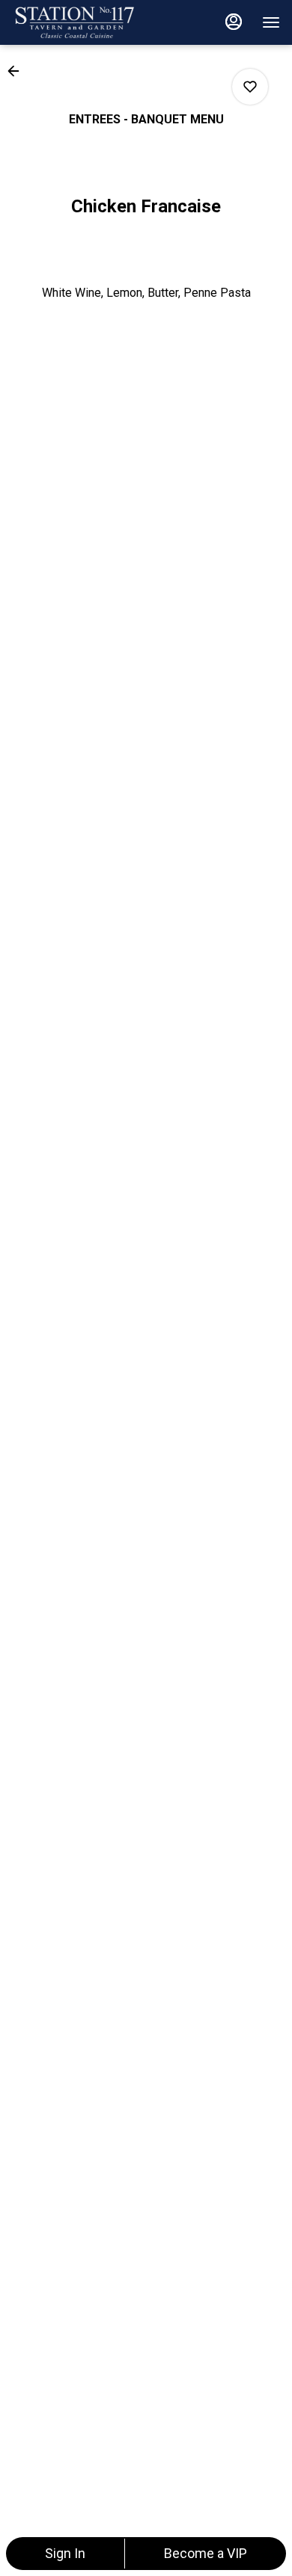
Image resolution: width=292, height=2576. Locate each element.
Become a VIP (206, 2553)
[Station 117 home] (79, 22)
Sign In (65, 2553)
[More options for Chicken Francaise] (250, 87)
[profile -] (234, 22)
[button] (18, 71)
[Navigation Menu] (271, 22)
